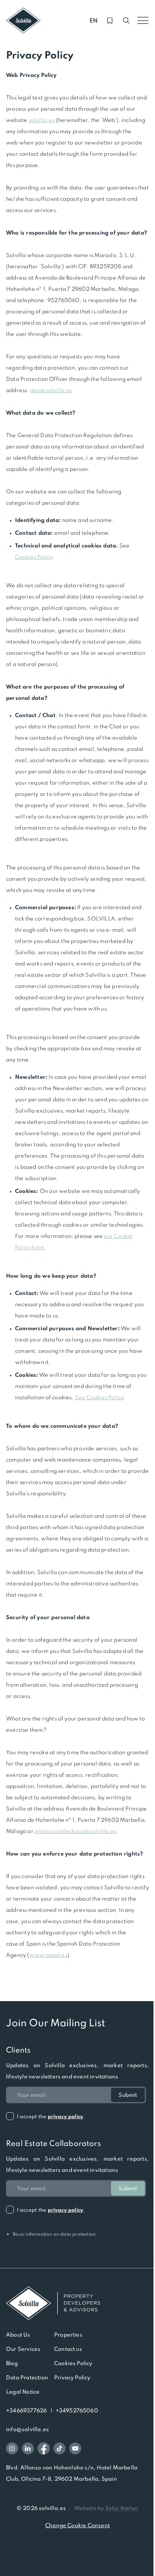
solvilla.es (42, 120)
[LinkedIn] (28, 2448)
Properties (68, 2335)
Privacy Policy (72, 2377)
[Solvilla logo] (77, 2303)
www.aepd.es (48, 1955)
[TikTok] (59, 2448)
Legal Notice (23, 2392)
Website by (106, 2508)
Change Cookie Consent (77, 2525)
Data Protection (27, 2377)
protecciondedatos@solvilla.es (75, 1831)
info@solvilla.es (27, 2429)
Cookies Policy (73, 2363)
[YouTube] (75, 2448)
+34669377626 (26, 2411)
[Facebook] (44, 2448)
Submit (128, 2095)
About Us (18, 2335)
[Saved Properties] (110, 21)
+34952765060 (77, 2411)
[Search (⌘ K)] (126, 21)
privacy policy (66, 2117)
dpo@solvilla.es (51, 390)
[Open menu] (143, 21)
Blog (12, 2363)
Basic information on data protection (51, 2234)
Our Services (23, 2349)
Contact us (68, 2349)
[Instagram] (12, 2448)
